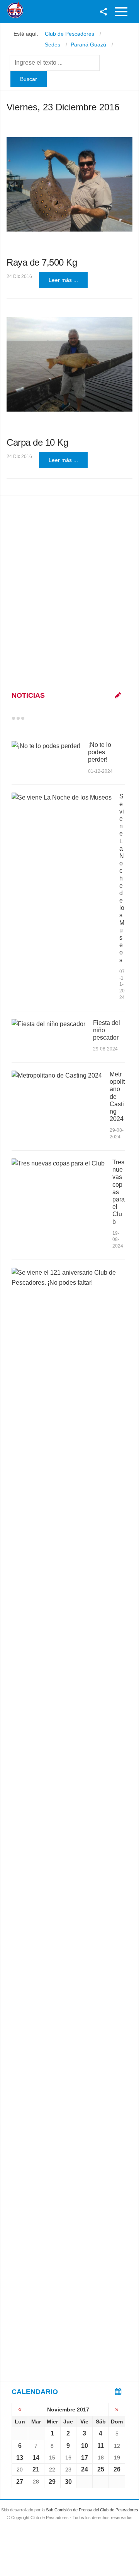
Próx (37, 718)
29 (52, 2482)
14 (36, 2458)
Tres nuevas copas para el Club (119, 1192)
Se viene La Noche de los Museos (122, 878)
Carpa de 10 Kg (37, 442)
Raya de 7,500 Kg (42, 262)
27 (20, 2482)
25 (101, 2469)
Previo (30, 718)
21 (36, 2469)
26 (117, 2469)
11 (101, 2446)
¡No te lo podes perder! (100, 752)
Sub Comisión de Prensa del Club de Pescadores (92, 2510)
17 (85, 2458)
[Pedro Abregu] (69, 184)
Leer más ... (63, 280)
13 (20, 2458)
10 (85, 2446)
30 (68, 2482)
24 (85, 2469)
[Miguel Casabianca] (69, 364)
